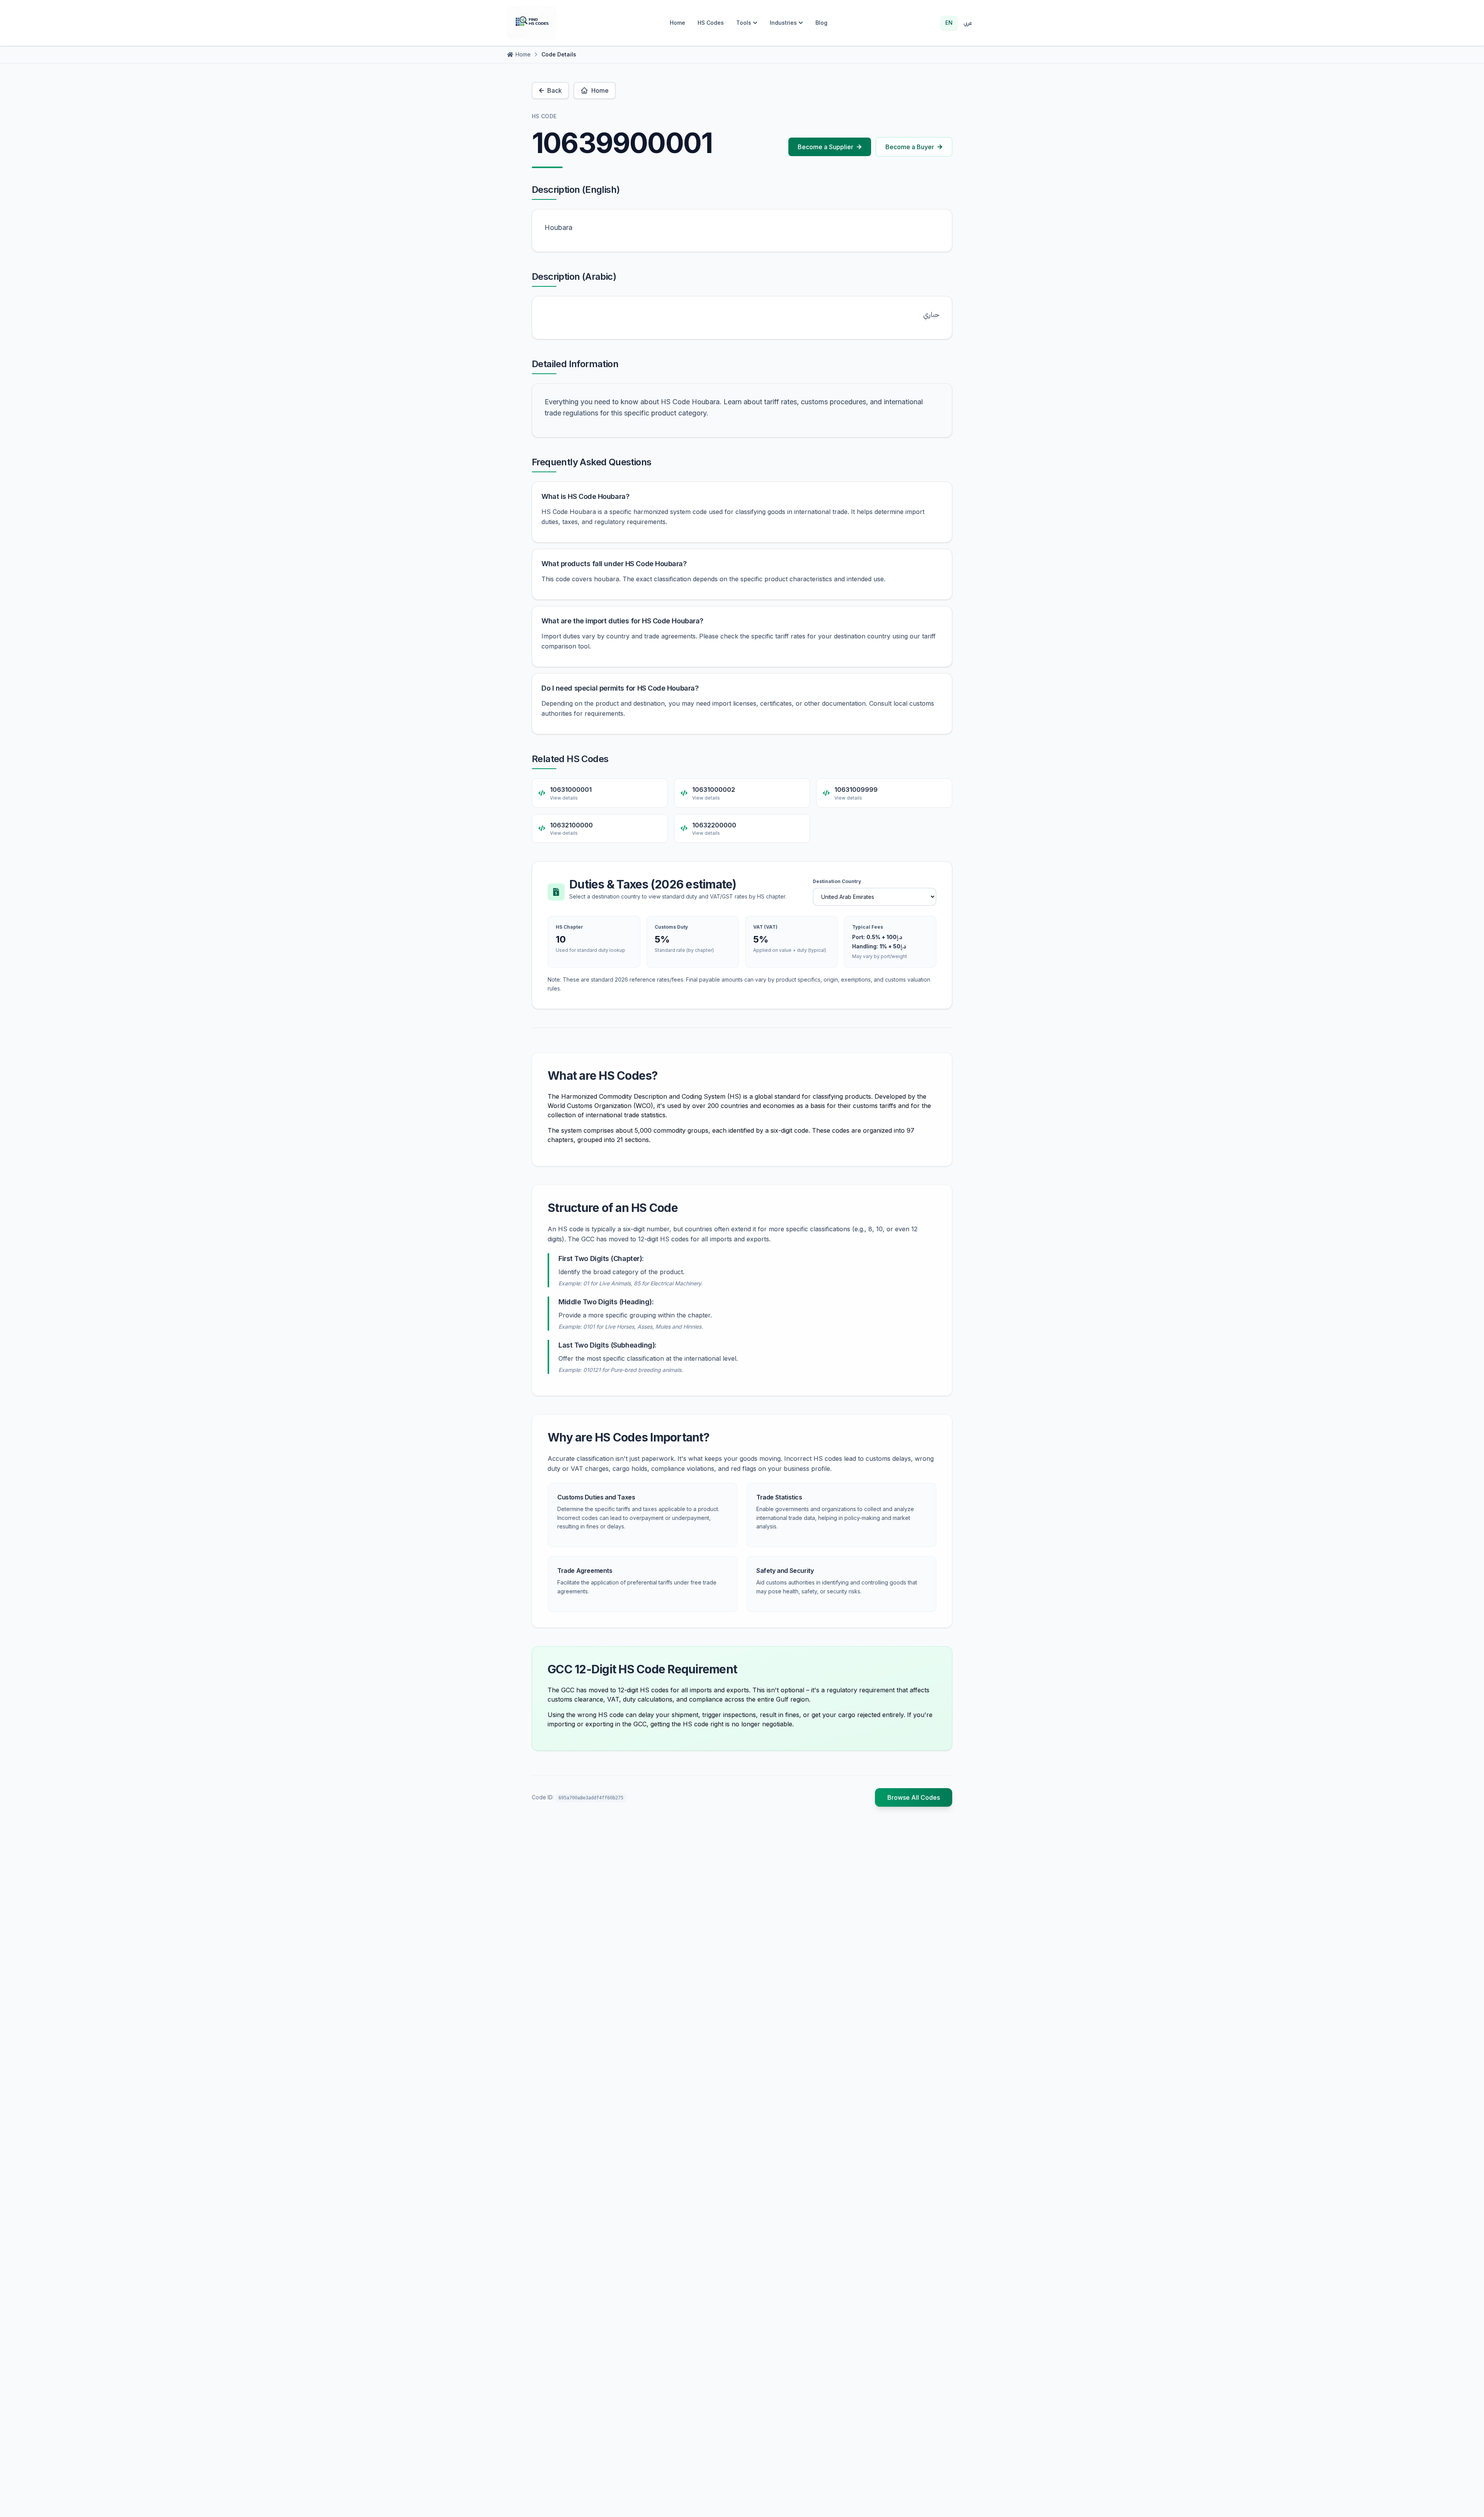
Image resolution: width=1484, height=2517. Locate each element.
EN (949, 23)
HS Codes (711, 23)
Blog (821, 23)
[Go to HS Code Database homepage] (532, 23)
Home (677, 23)
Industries (783, 23)
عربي (968, 23)
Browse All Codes (914, 1797)
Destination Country (837, 881)
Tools (744, 23)
